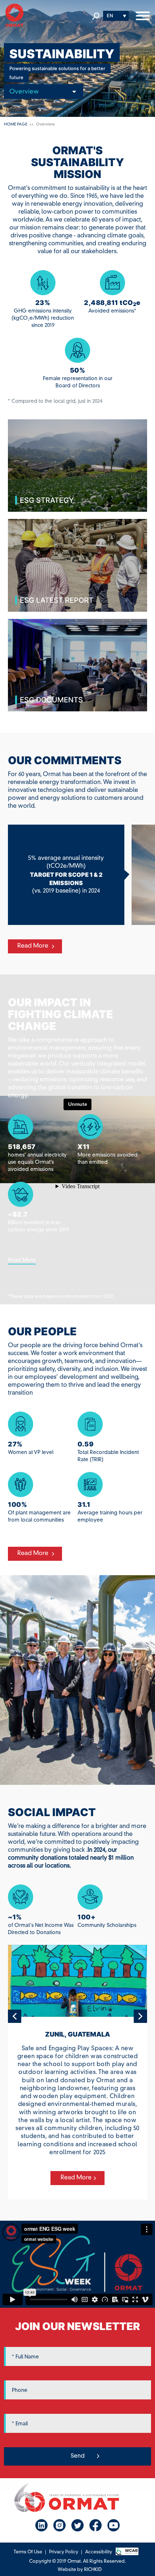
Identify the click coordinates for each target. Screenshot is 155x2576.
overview (45, 125)
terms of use (28, 2552)
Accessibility (99, 2552)
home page (15, 125)
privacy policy (64, 2552)
